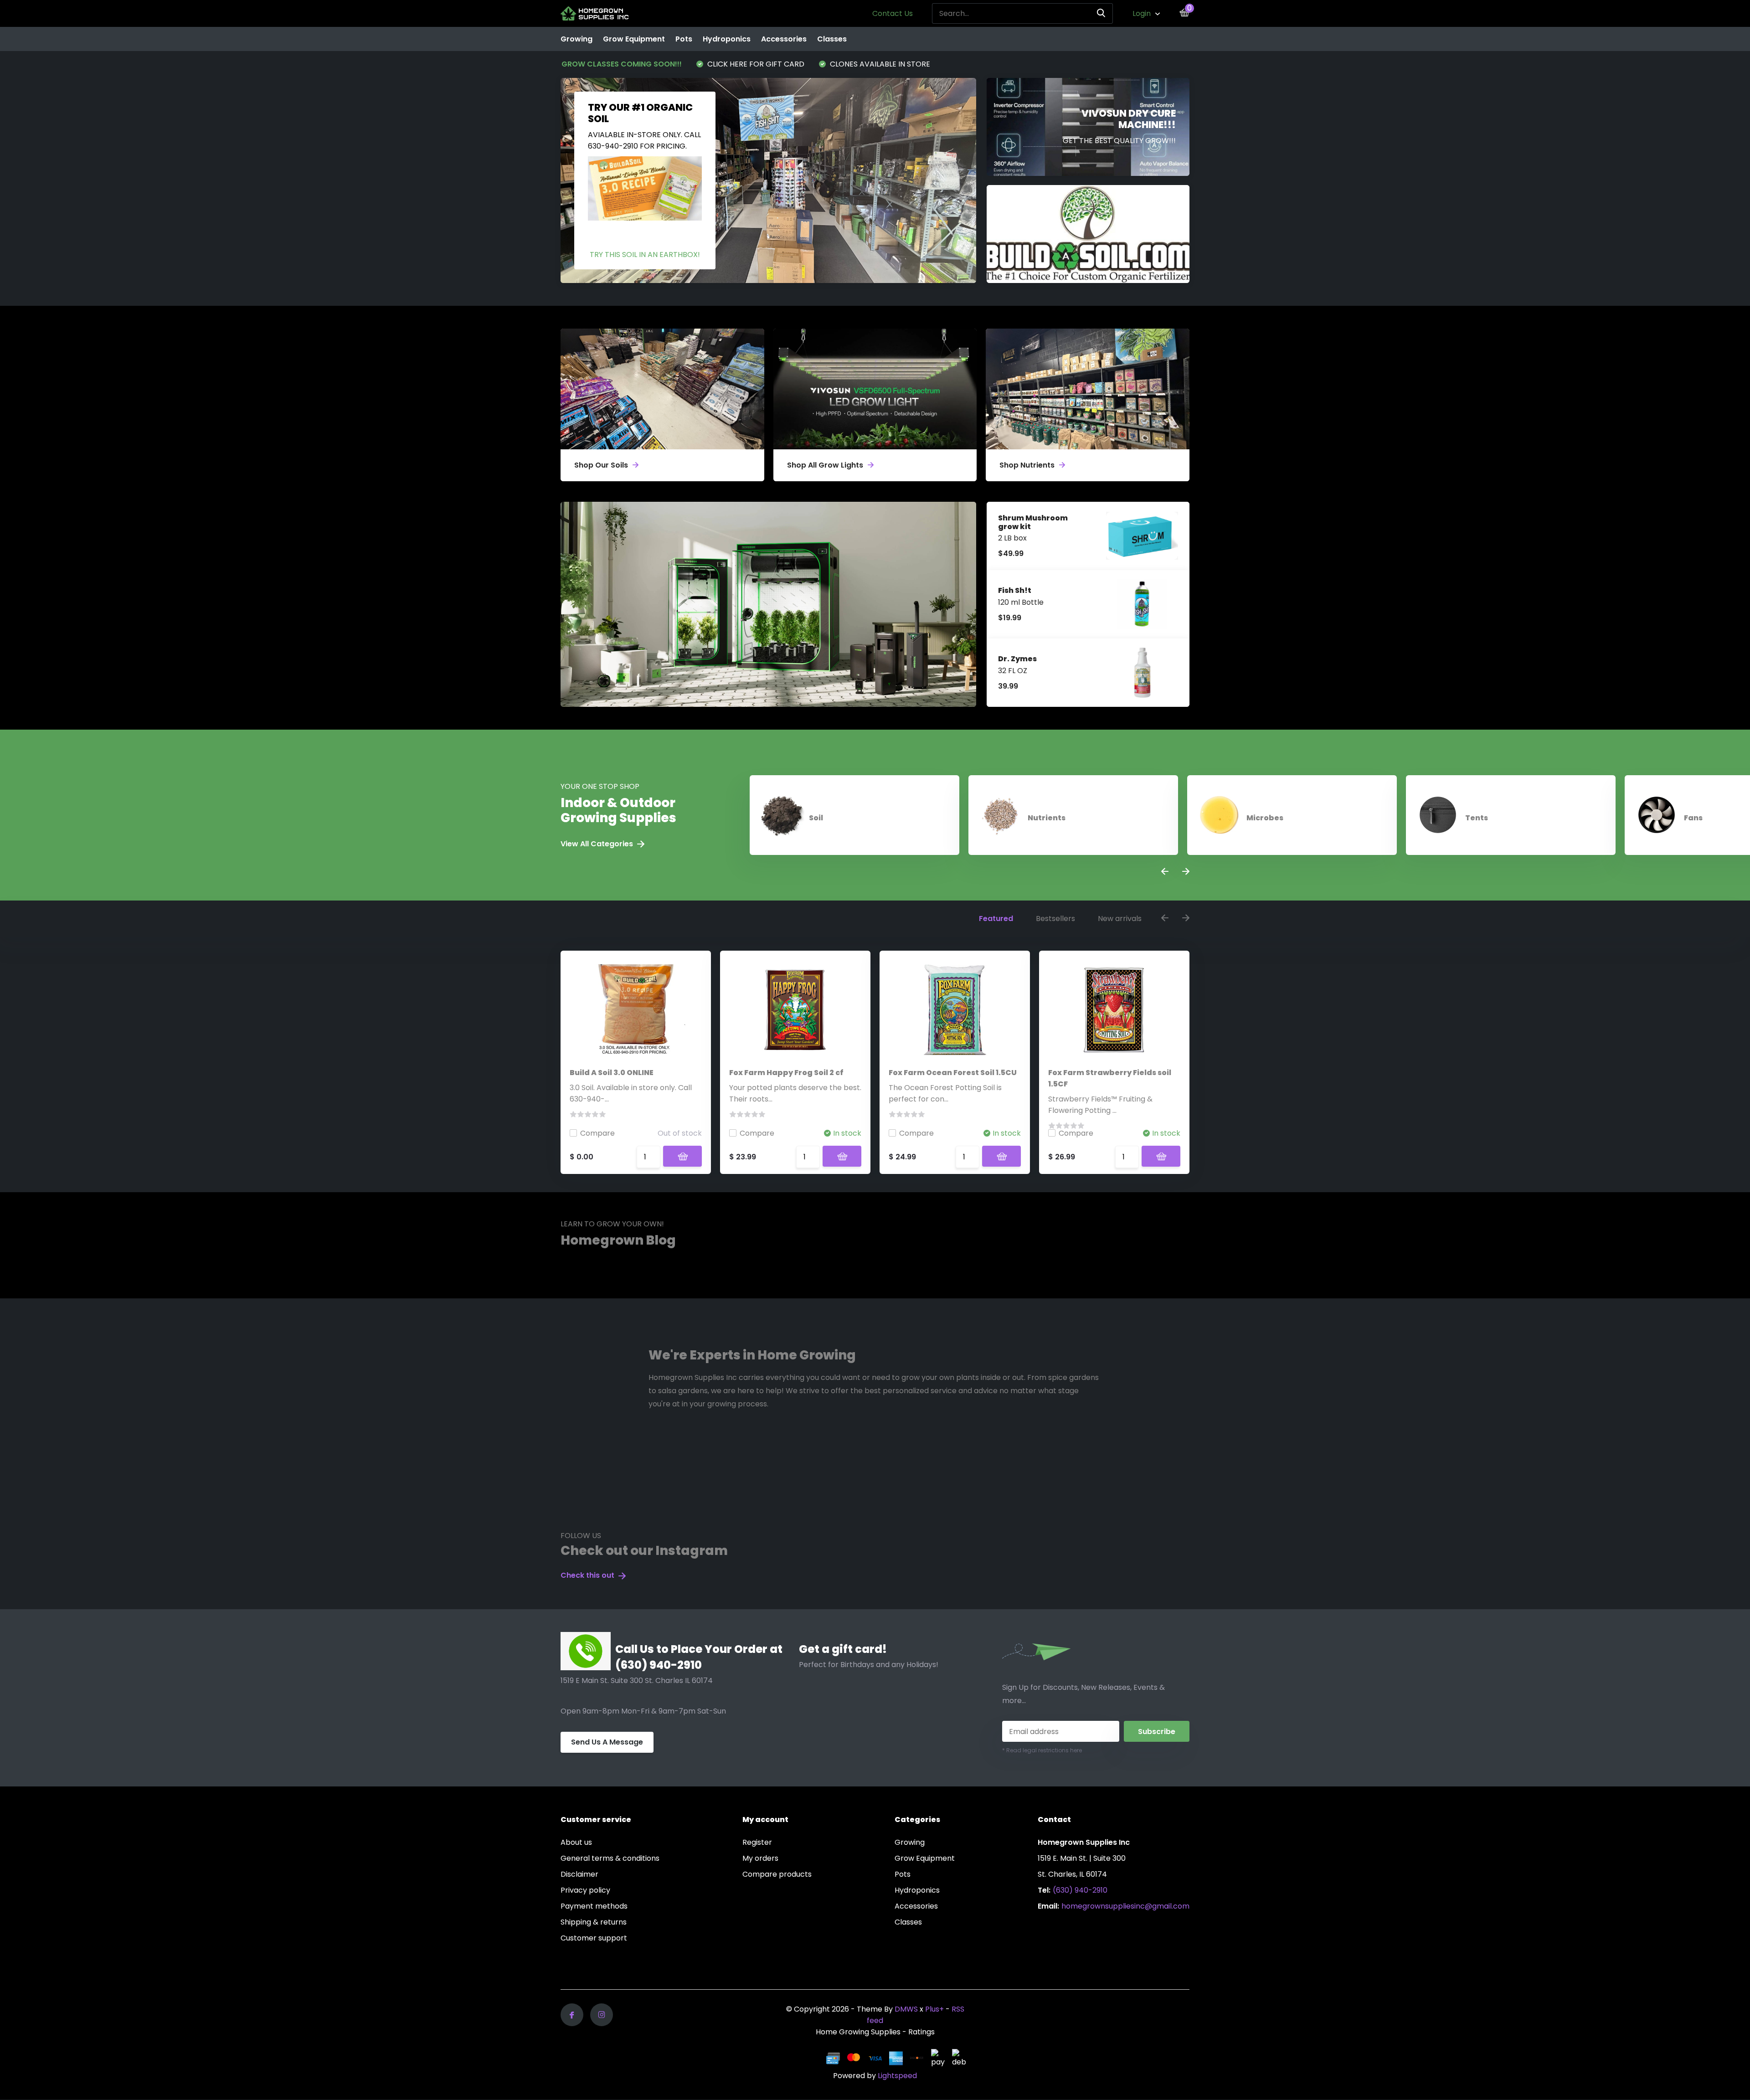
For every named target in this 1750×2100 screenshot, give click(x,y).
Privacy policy (585, 1890)
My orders (760, 1858)
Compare (597, 1133)
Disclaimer (579, 1874)
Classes (832, 39)
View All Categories (598, 844)
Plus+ (934, 2009)
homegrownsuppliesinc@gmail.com (1125, 1906)
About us (576, 1842)
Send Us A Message (607, 1742)
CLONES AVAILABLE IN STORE (879, 64)
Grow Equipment (634, 39)
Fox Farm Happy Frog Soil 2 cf (786, 1073)
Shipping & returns (594, 1922)
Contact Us (893, 13)
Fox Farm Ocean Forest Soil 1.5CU (953, 1073)
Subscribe (1157, 1732)
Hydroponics (727, 39)
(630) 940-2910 (1080, 1890)
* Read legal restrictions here (1042, 1750)
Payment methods (594, 1906)
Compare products (777, 1874)
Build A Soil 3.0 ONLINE (612, 1073)
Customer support (594, 1938)
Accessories (784, 39)
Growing (576, 39)
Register (757, 1842)
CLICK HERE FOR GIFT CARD (755, 64)
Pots (684, 39)
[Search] (1101, 13)
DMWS (906, 2009)
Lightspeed (897, 2076)
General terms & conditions (610, 1858)
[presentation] (1165, 872)
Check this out (588, 1575)
